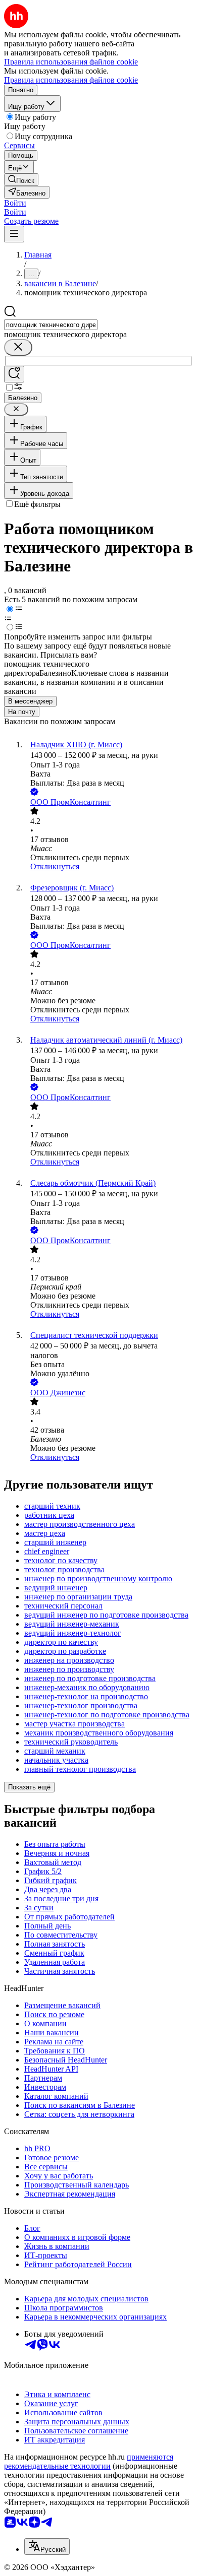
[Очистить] (18, 347)
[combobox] (51, 325)
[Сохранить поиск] (14, 374)
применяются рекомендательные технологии (89, 2461)
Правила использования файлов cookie (71, 80)
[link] (21, 180)
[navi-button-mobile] (14, 234)
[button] (15, 203)
